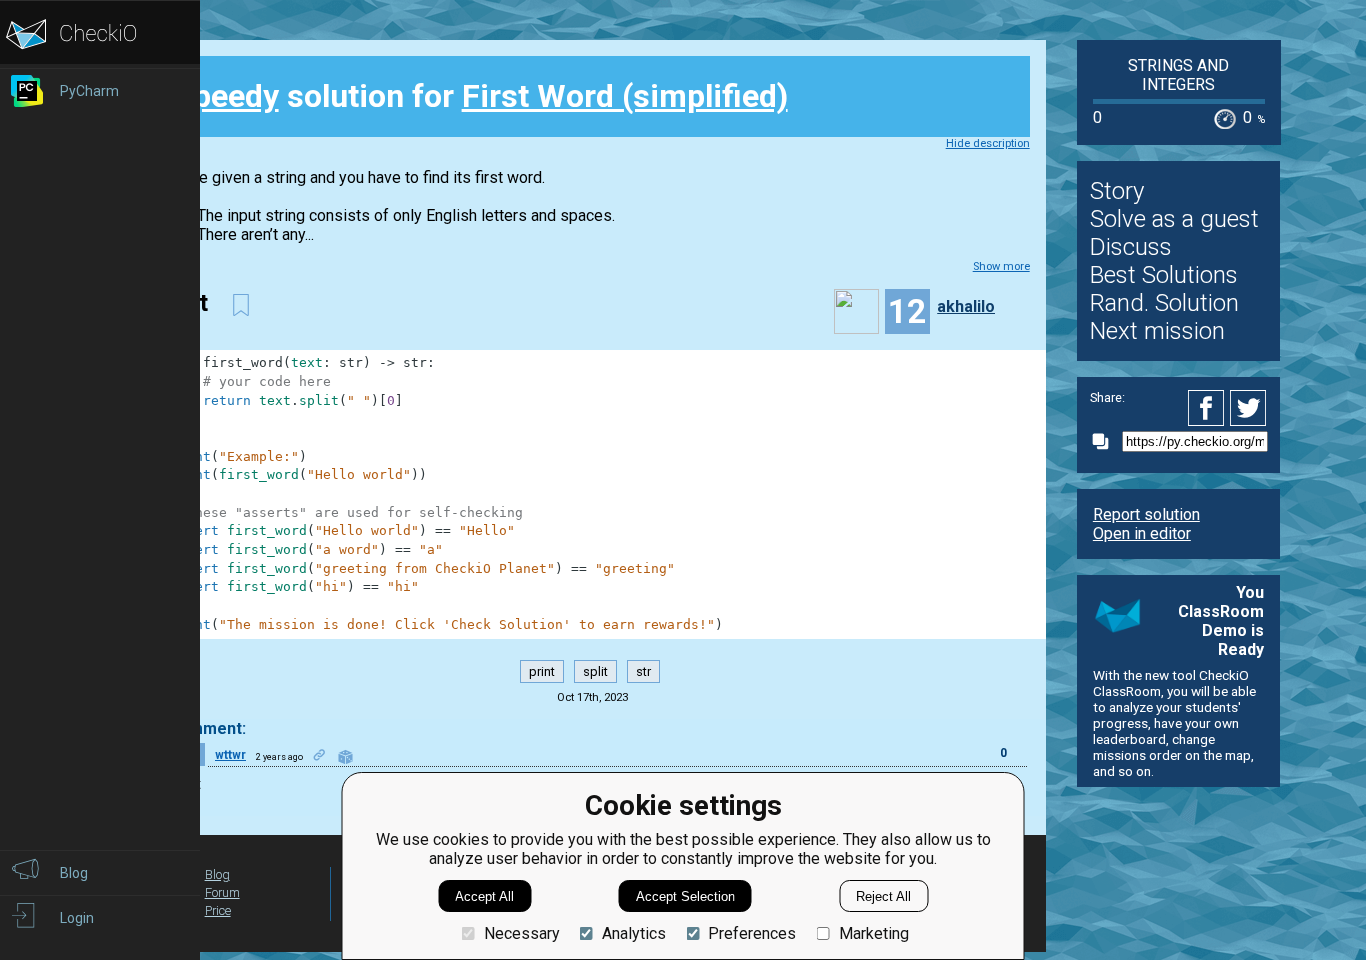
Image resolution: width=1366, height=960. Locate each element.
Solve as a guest (1174, 219)
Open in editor (1142, 533)
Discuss (1131, 247)
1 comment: (201, 728)
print (542, 671)
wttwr (230, 755)
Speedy (226, 96)
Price (218, 910)
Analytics (634, 933)
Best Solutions (1164, 275)
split (595, 671)
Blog (217, 874)
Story (1117, 191)
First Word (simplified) (625, 96)
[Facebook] (1209, 408)
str (643, 671)
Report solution (1146, 514)
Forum (222, 892)
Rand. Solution (1164, 303)
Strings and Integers (1178, 75)
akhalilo (966, 306)
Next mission (1157, 331)
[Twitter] (1249, 408)
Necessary (521, 933)
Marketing (873, 933)
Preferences (752, 933)
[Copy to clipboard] (1106, 441)
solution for (480, 96)
